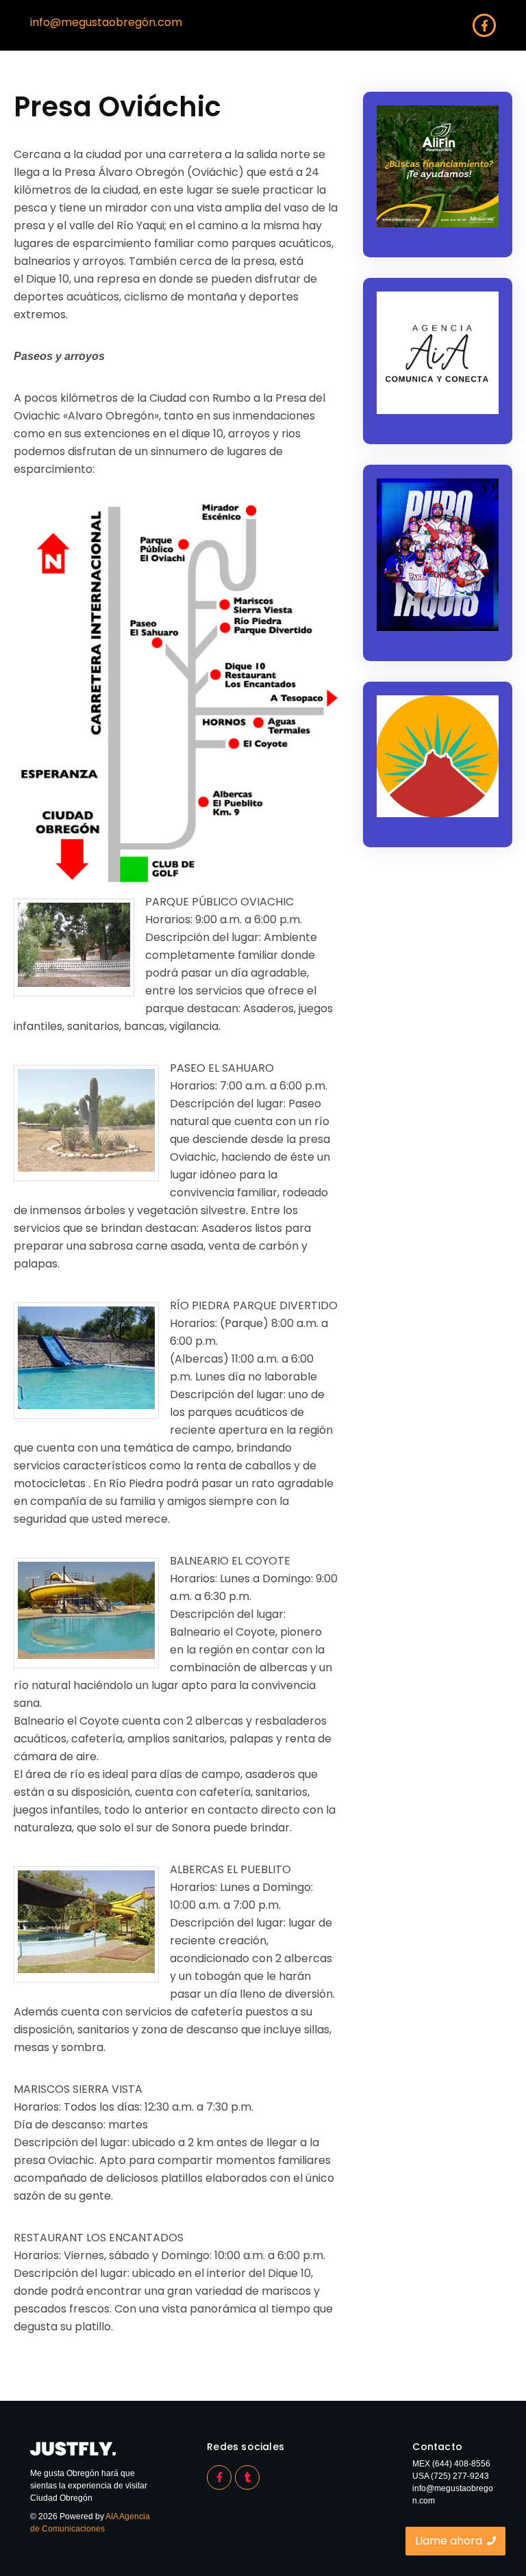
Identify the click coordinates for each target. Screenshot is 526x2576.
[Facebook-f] (484, 25)
